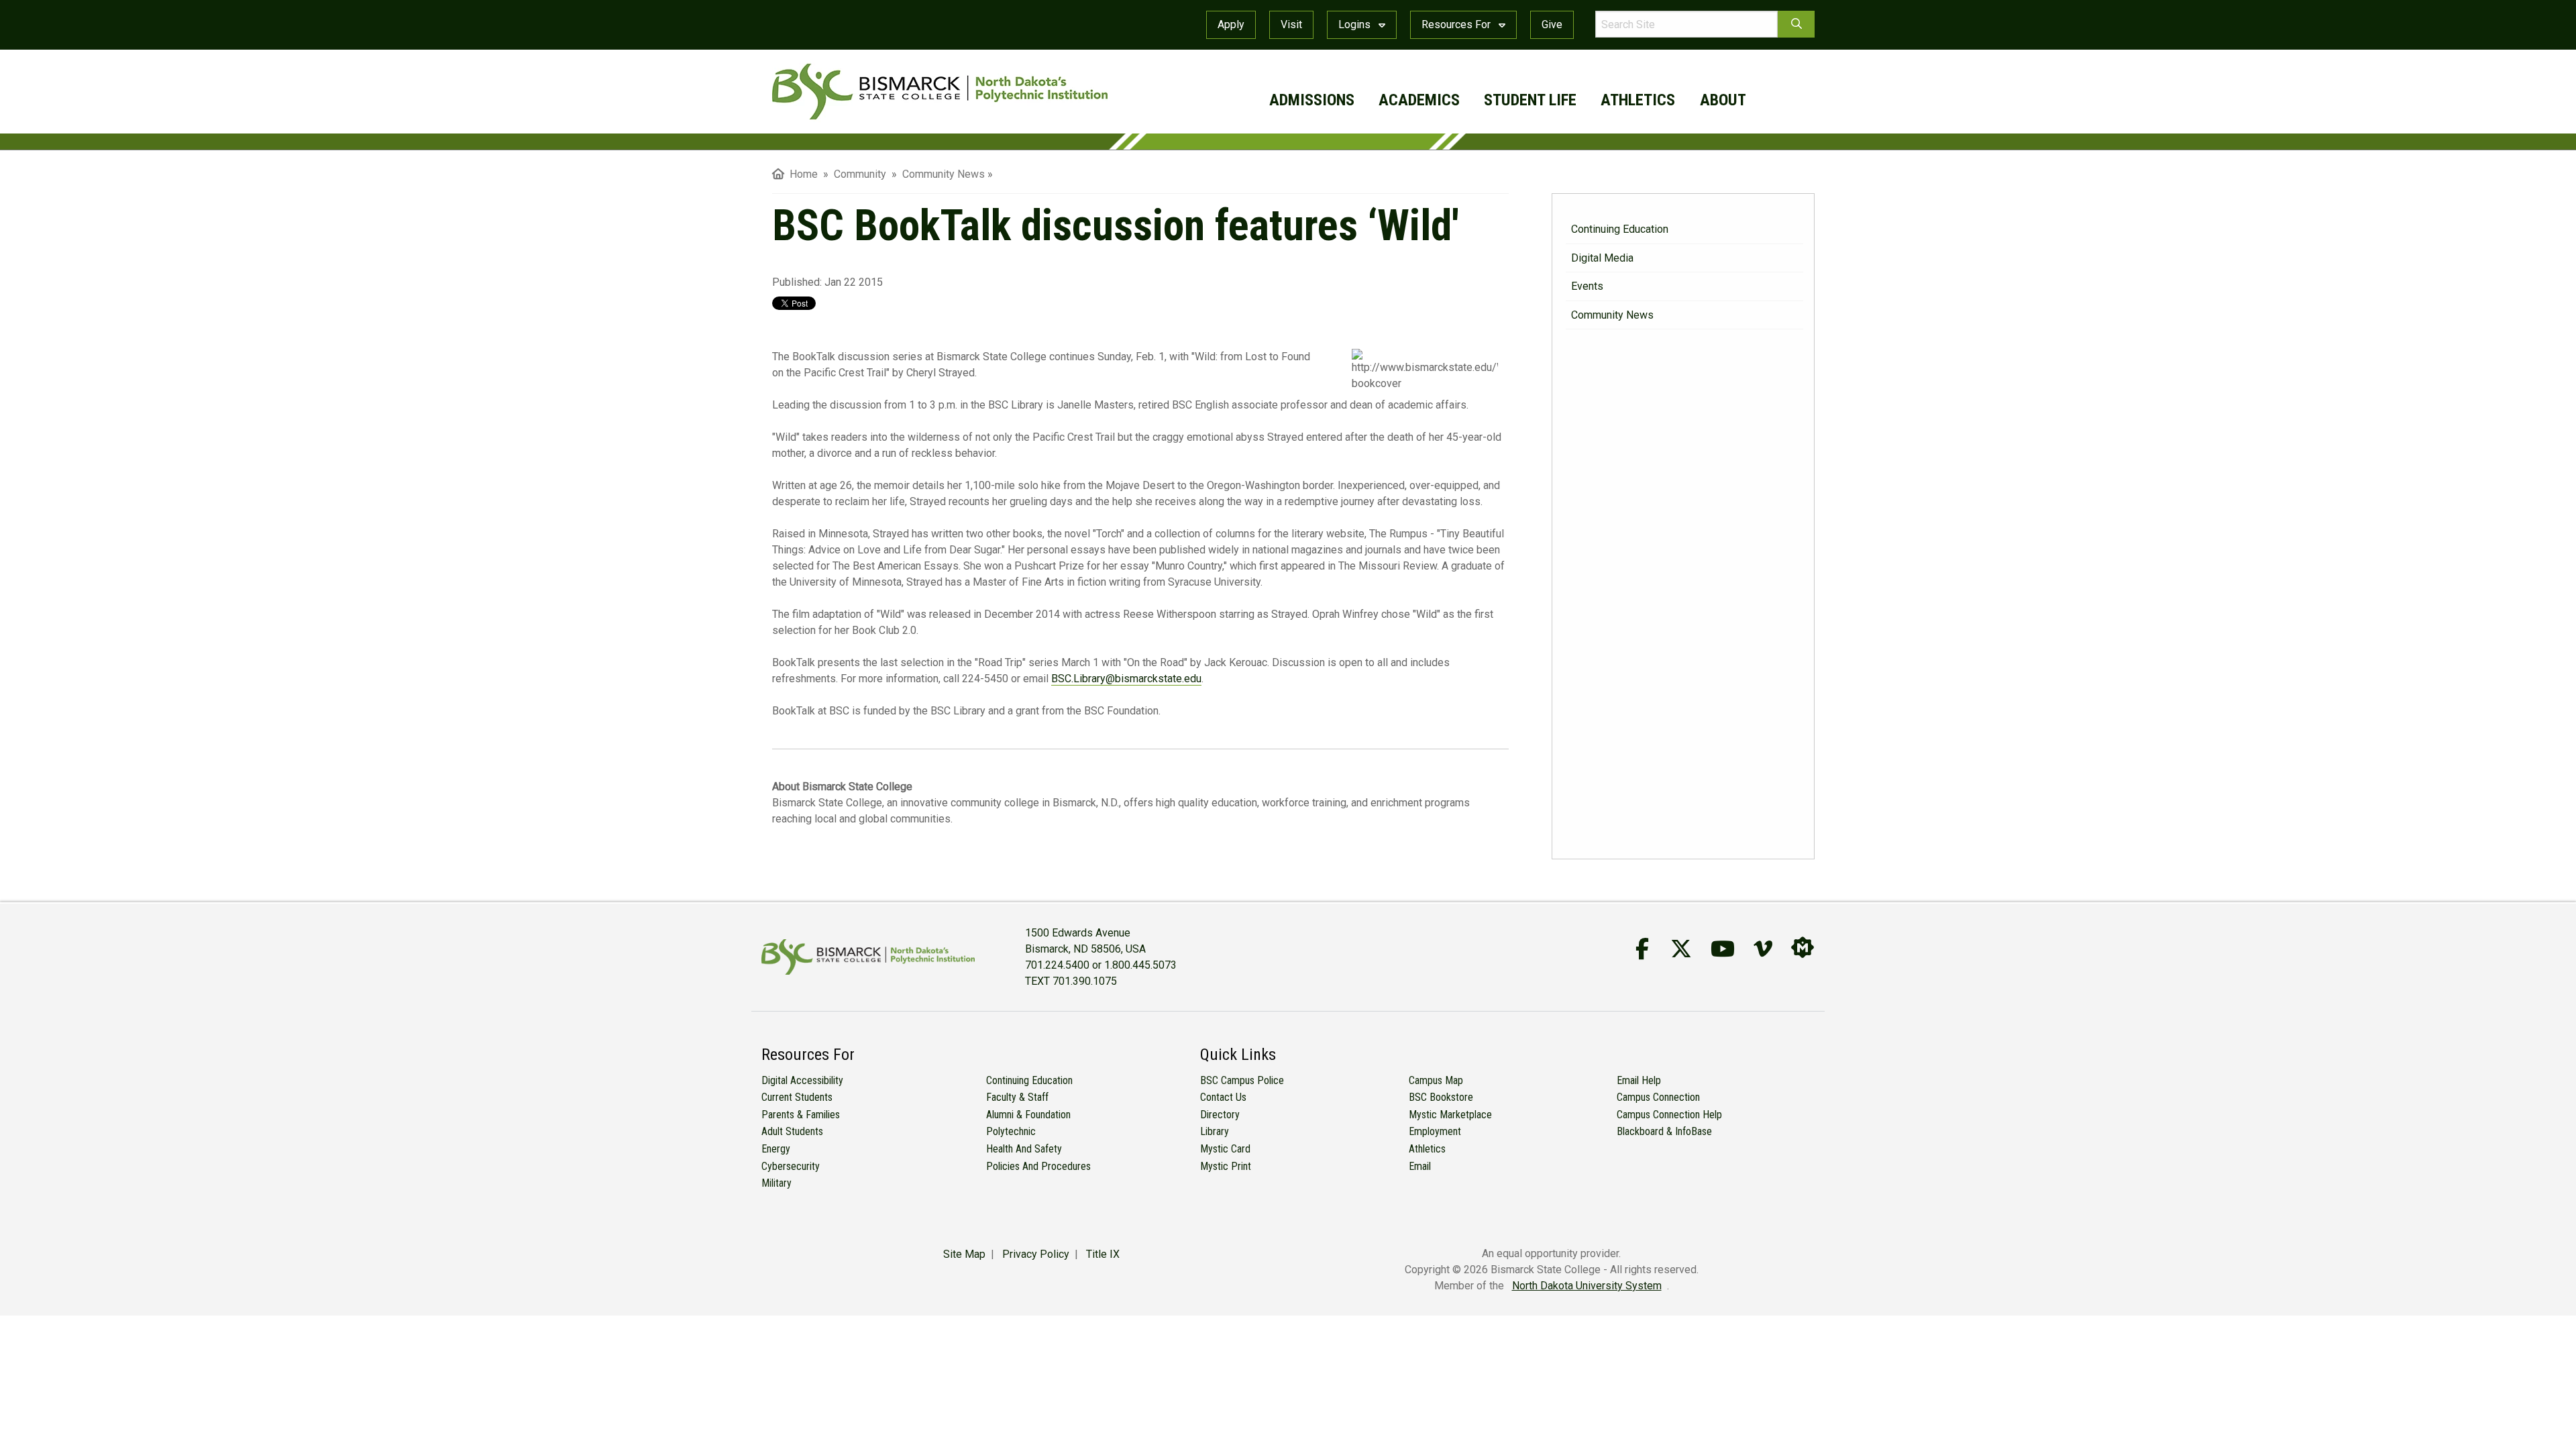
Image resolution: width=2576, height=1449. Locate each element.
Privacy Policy (1036, 1254)
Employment (1435, 1131)
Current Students (797, 1097)
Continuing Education (1620, 229)
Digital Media (1602, 258)
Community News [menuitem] (944, 174)
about (1723, 100)
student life (1530, 100)
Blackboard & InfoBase (1664, 1131)
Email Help (1639, 1080)
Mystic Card (1225, 1149)
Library (1215, 1131)
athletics (1638, 100)
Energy (776, 1149)
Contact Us (1223, 1097)
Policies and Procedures (1038, 1166)
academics (1419, 100)
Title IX (1103, 1254)
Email (1420, 1166)
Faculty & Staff (1017, 1097)
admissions (1312, 100)
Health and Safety (1024, 1149)
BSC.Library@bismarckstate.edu (1126, 679)
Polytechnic (1011, 1131)
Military (776, 1183)
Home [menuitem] (801, 174)
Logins (1356, 24)
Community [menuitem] (861, 174)
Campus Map (1436, 1080)
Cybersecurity (791, 1166)
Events (1587, 286)
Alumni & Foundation (1028, 1115)
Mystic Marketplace (1450, 1115)
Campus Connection (1658, 1097)
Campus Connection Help (1669, 1115)
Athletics (1427, 1149)
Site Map (964, 1254)
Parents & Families (801, 1115)
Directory (1220, 1115)
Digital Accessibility (802, 1080)
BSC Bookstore (1441, 1097)
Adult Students (792, 1131)
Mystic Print (1226, 1166)
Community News (1612, 315)
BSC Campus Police (1242, 1080)
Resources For (1457, 24)
